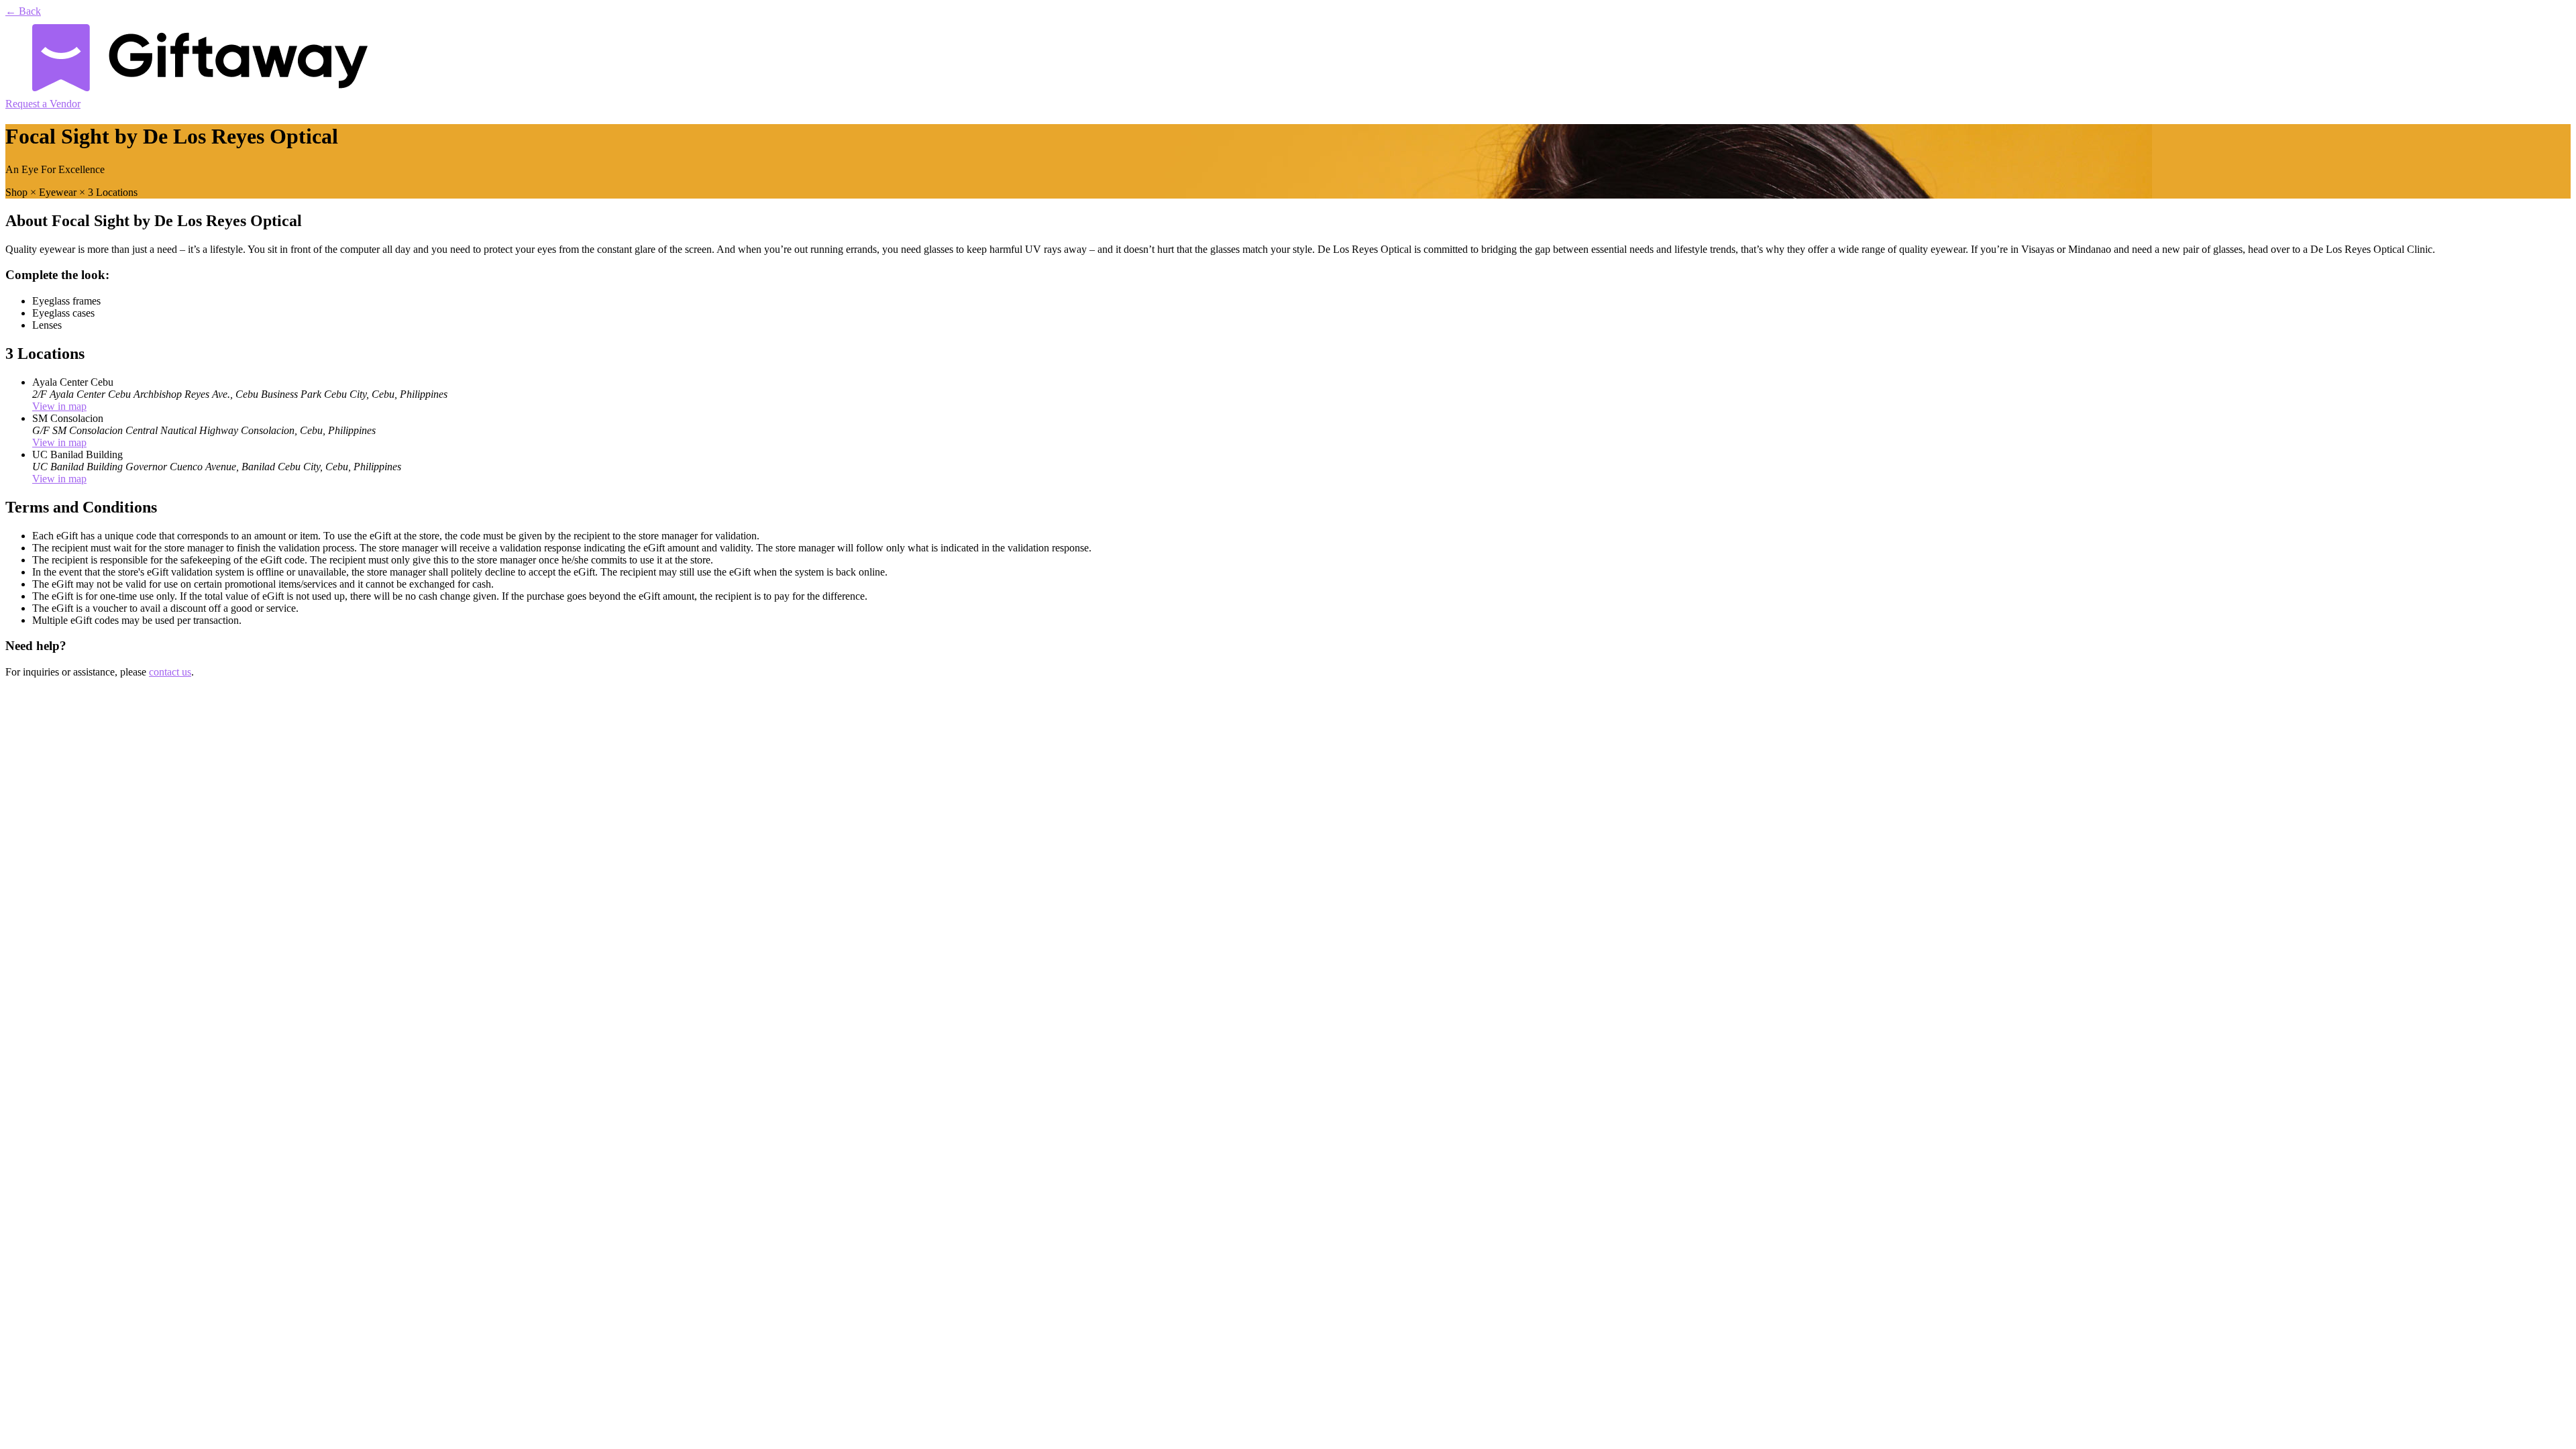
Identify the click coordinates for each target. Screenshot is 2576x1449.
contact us (170, 672)
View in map (59, 406)
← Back (23, 11)
